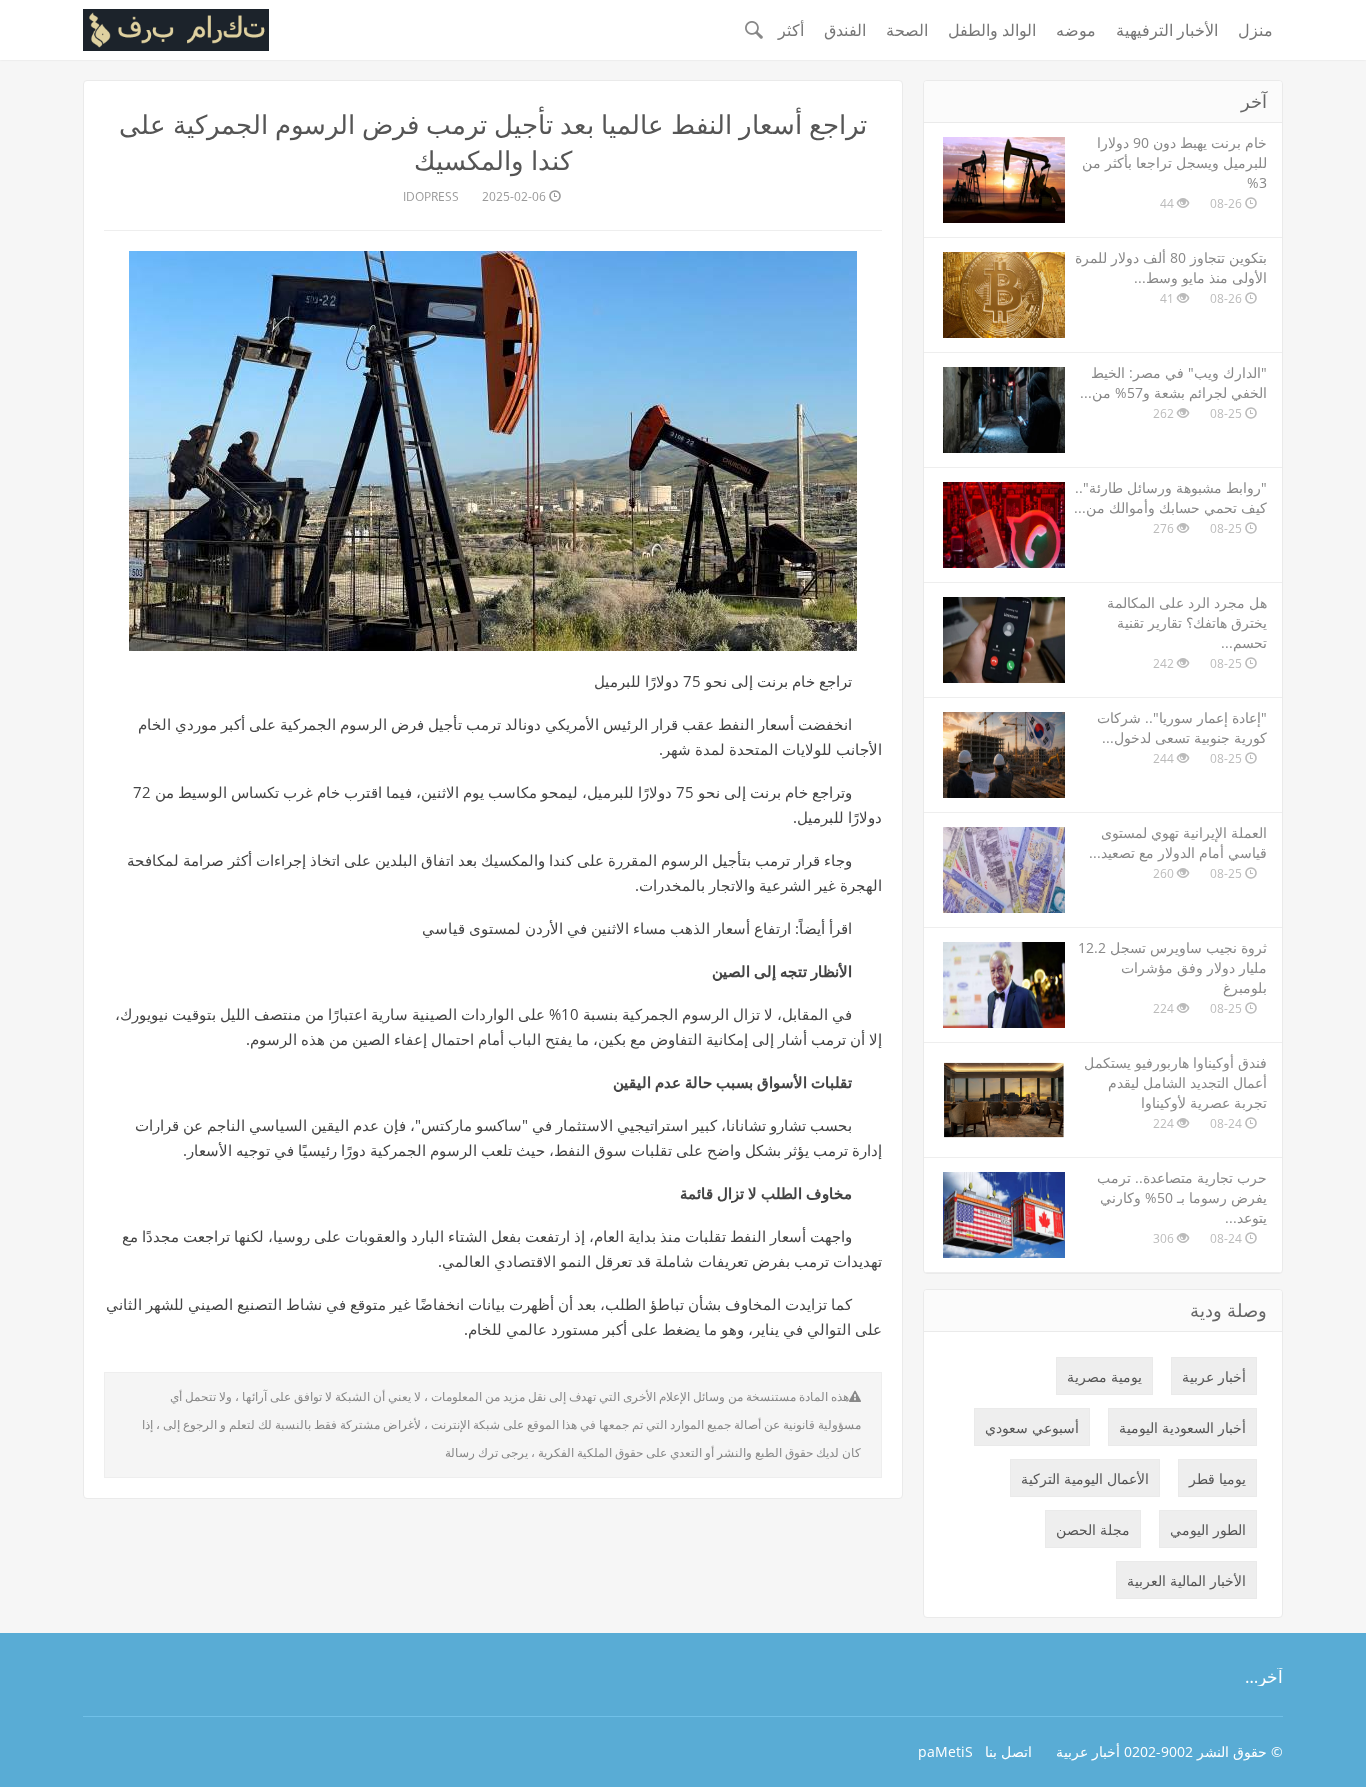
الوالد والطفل (992, 30)
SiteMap (945, 1751)
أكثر (791, 30)
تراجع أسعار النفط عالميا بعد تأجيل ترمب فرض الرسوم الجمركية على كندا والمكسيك (493, 142)
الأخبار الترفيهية (1167, 30)
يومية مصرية (1104, 1376)
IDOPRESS (431, 196)
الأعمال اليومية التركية (1085, 1478)
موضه (1076, 30)
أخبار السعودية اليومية (1182, 1427)
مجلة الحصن (1093, 1529)
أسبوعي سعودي (1032, 1427)
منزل (1255, 30)
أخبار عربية (1214, 1376)
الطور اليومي (1208, 1529)
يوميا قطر (1217, 1478)
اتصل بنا (1008, 1751)
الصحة (907, 30)
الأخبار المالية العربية (1186, 1580)
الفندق (845, 30)
